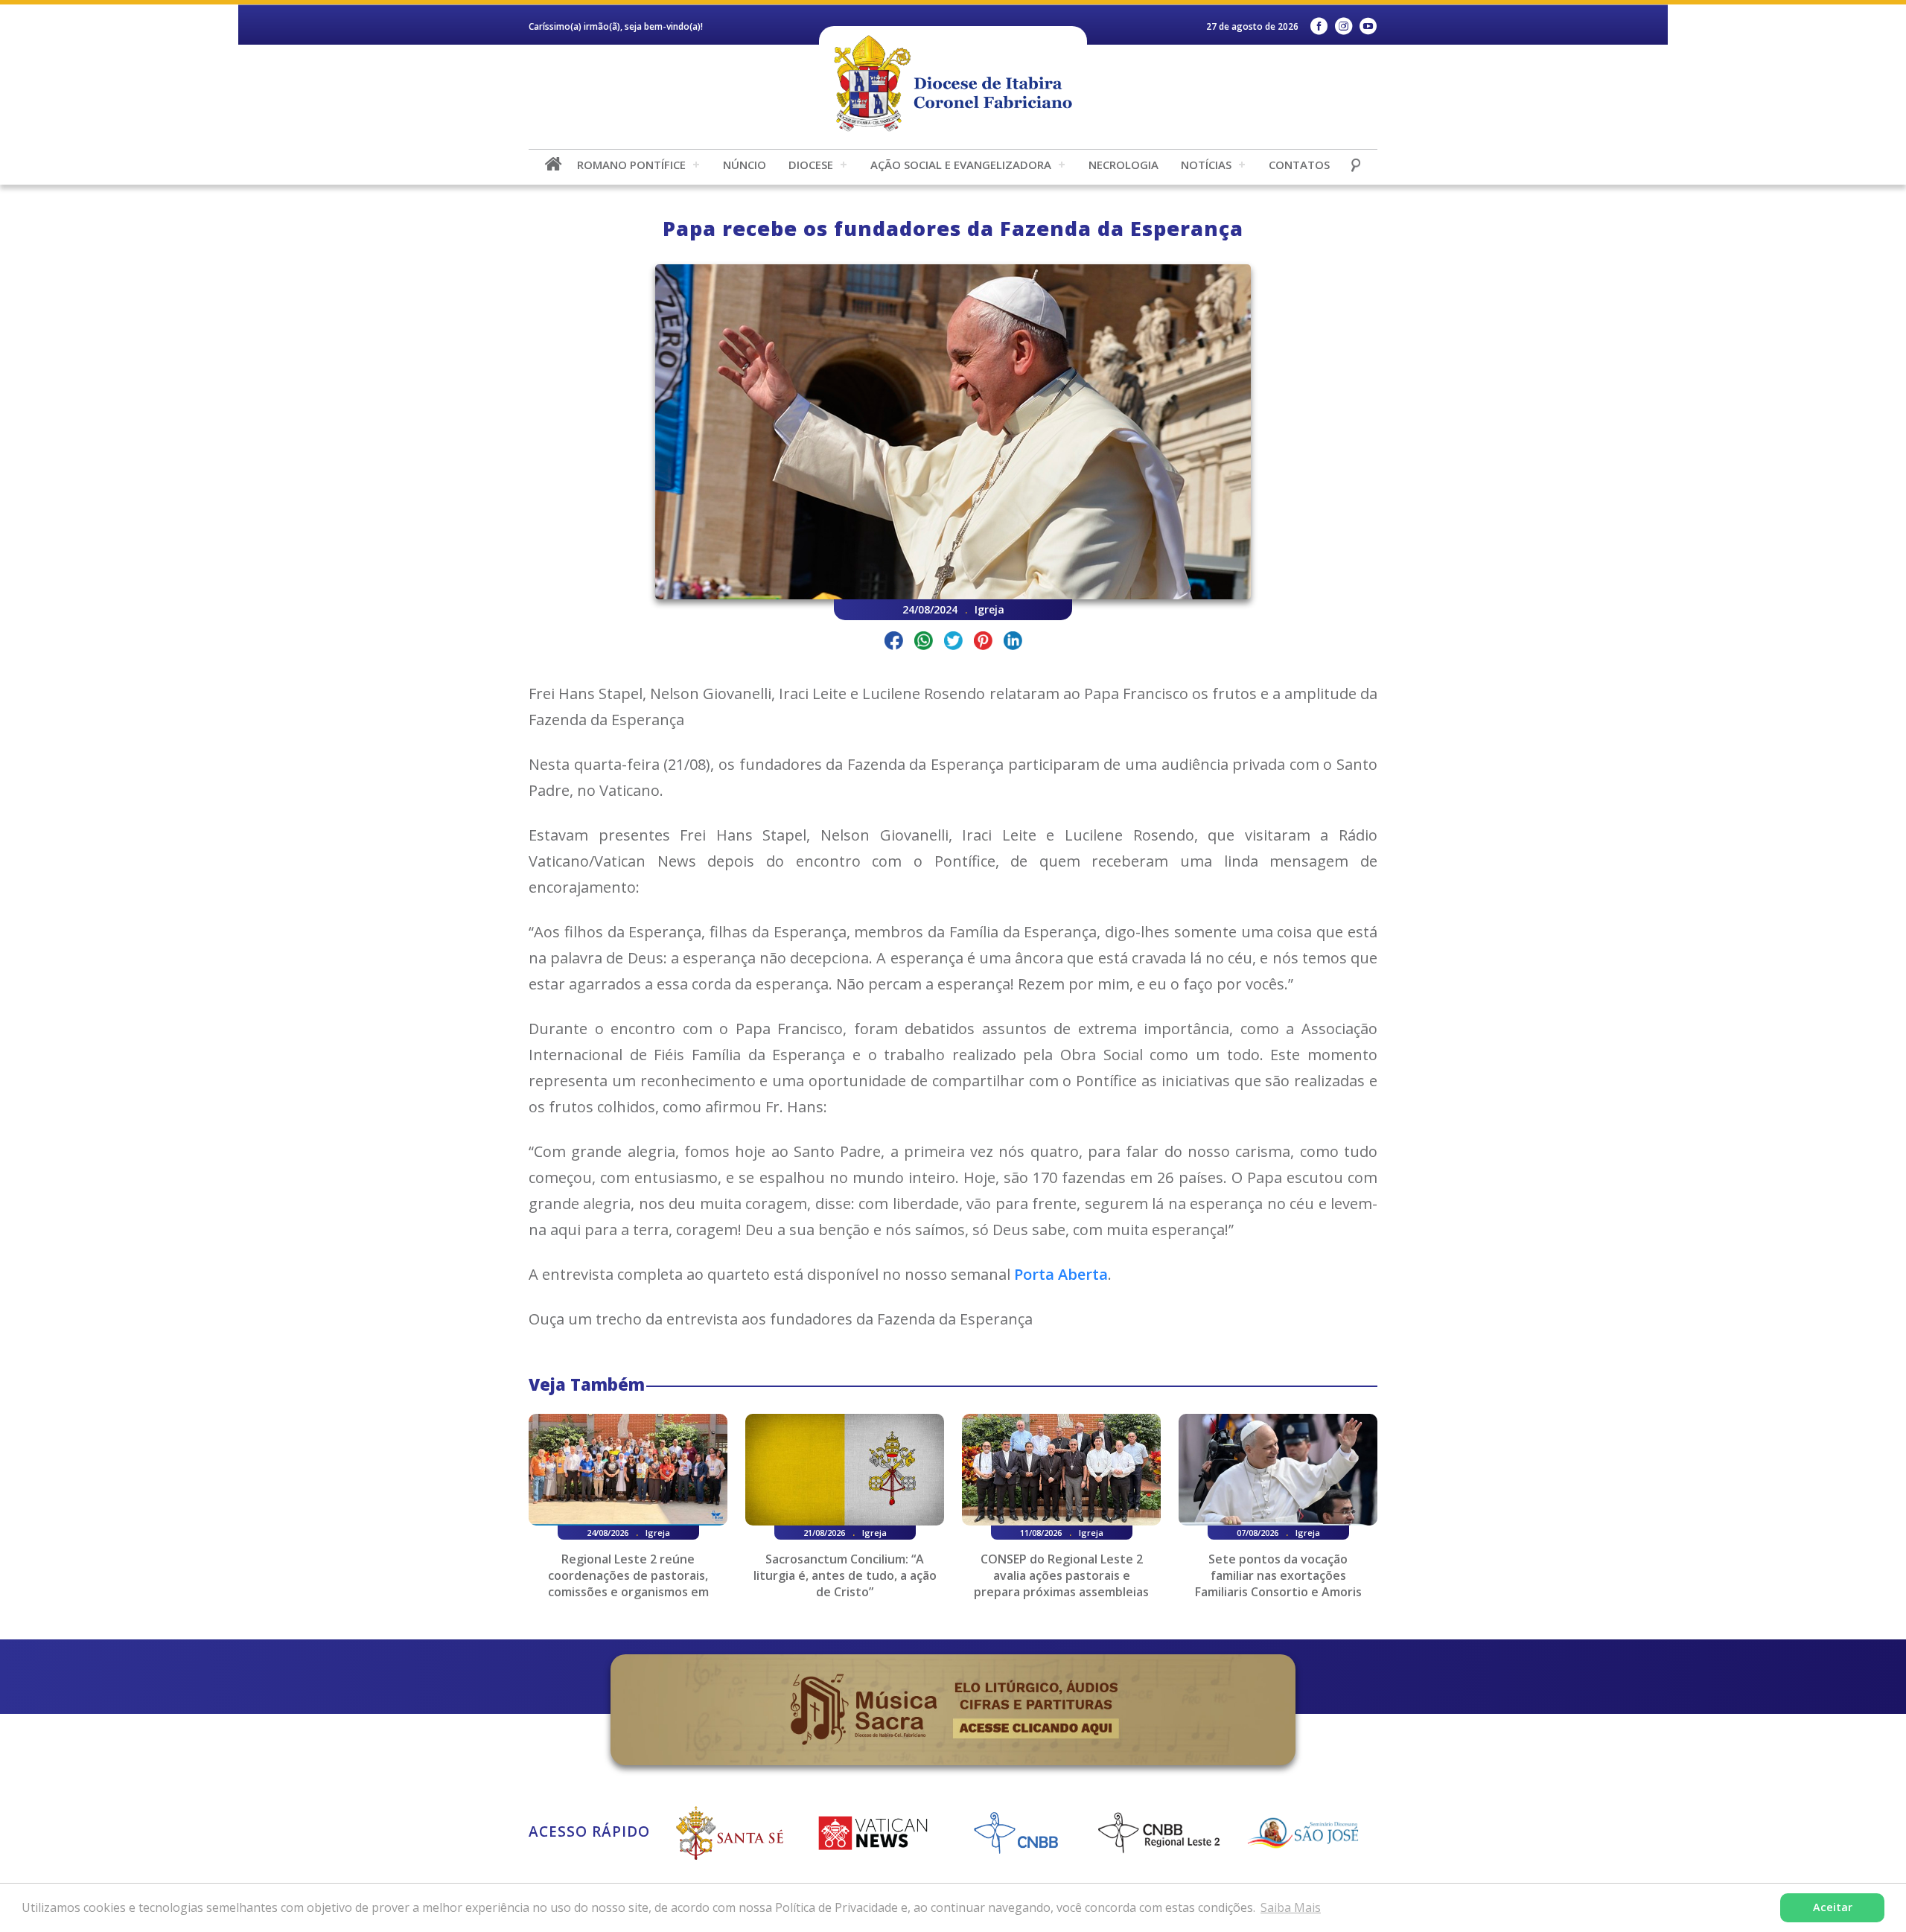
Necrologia (1123, 165)
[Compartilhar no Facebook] (894, 643)
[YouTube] (1368, 26)
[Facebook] (1319, 26)
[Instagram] (1344, 26)
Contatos (1299, 165)
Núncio (745, 165)
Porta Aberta (1061, 1274)
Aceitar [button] (1833, 1907)
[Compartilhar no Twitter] (953, 643)
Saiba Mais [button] (1291, 1907)
